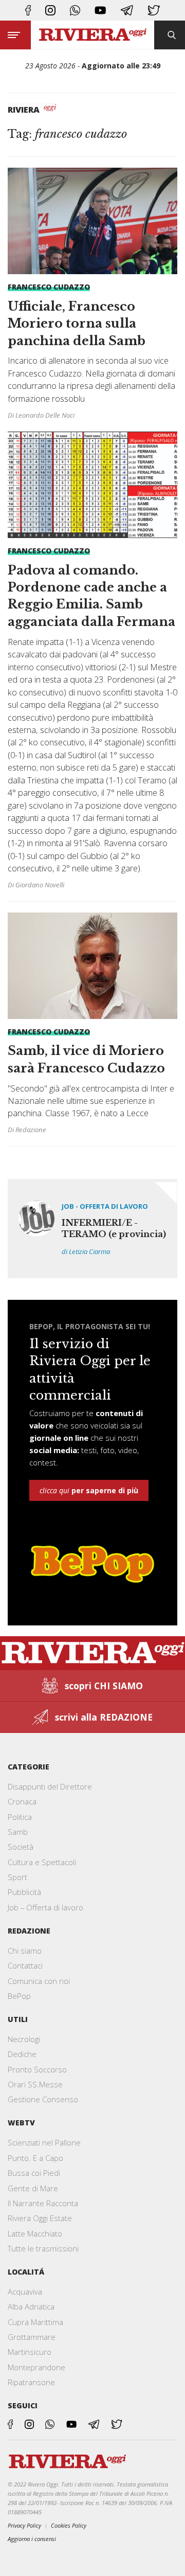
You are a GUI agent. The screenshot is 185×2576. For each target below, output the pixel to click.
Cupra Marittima (35, 2322)
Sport (17, 1877)
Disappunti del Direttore (50, 1786)
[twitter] (154, 10)
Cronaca (22, 1801)
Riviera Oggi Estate (40, 2218)
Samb (18, 1832)
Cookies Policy (69, 2525)
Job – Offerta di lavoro (45, 1907)
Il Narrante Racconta (43, 2203)
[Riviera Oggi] (92, 35)
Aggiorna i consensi (32, 2539)
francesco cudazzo (49, 287)
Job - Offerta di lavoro (105, 1206)
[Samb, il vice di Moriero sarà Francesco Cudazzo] (92, 1024)
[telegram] (127, 10)
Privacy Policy (24, 2525)
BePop (19, 1996)
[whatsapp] (75, 10)
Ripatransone (31, 2382)
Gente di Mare (33, 2188)
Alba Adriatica (31, 2306)
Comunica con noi (39, 1981)
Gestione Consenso (43, 2099)
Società (21, 1847)
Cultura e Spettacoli (42, 1862)
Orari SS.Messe (35, 2084)
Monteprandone (36, 2367)
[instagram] (50, 10)
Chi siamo (25, 1951)
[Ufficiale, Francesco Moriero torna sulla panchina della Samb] (92, 299)
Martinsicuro (30, 2352)
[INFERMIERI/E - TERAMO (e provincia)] (92, 1229)
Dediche (22, 2054)
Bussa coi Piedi (34, 2173)
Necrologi (24, 2039)
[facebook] (28, 10)
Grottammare (32, 2337)
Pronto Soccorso (37, 2069)
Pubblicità (24, 1892)
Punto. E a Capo (35, 2158)
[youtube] (100, 10)
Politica (20, 1817)
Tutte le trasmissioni (43, 2248)
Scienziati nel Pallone (44, 2142)
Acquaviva (25, 2292)
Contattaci (25, 1965)
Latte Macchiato (35, 2233)
